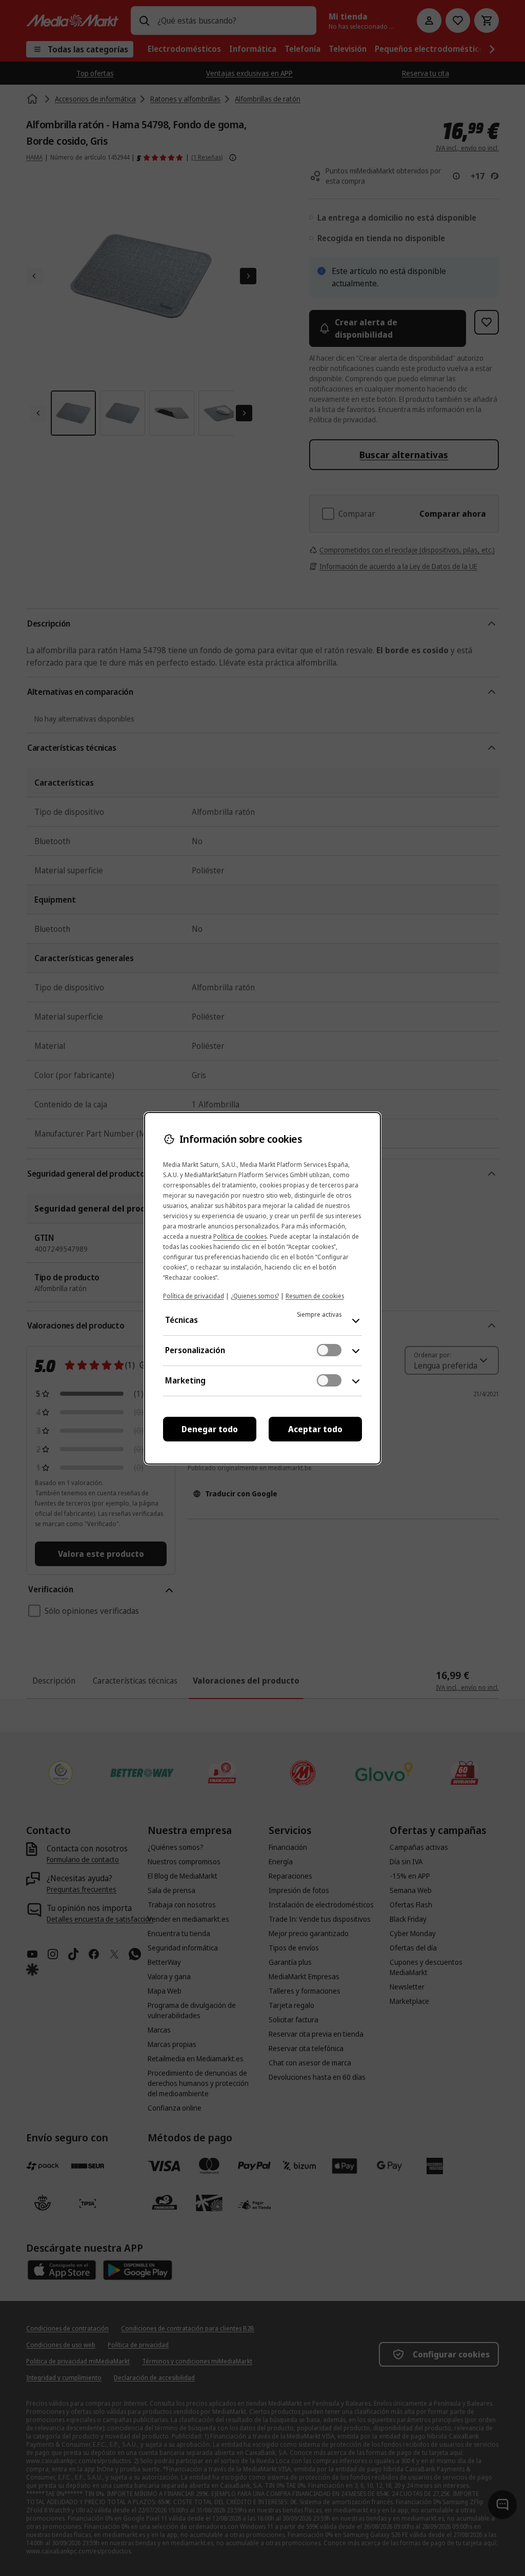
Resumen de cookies (315, 1296)
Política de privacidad (194, 1296)
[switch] (329, 1350)
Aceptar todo (315, 1429)
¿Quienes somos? (255, 1296)
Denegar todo (210, 1429)
